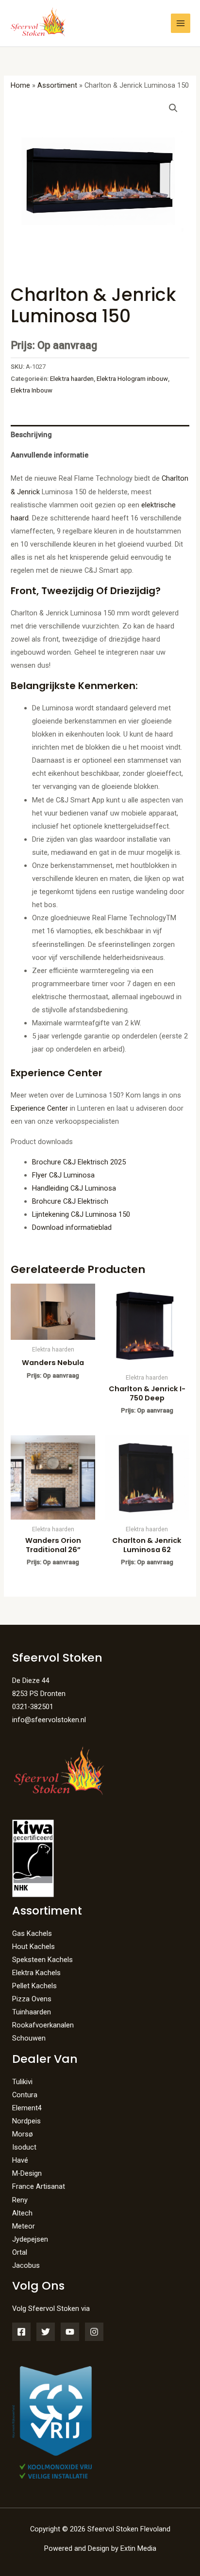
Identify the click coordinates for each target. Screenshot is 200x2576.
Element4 (27, 2108)
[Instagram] (94, 2332)
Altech (22, 2213)
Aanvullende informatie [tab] (50, 455)
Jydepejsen (30, 2239)
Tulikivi (22, 2082)
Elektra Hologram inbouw (132, 379)
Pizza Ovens (32, 1999)
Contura (25, 2095)
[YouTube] (70, 2332)
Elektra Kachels (36, 1973)
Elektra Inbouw (32, 390)
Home (20, 85)
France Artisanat (39, 2186)
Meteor (24, 2226)
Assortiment (57, 85)
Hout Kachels (33, 1947)
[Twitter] (46, 2332)
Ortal (20, 2252)
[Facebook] (21, 2332)
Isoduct (24, 2147)
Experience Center (39, 1108)
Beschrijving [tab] (31, 435)
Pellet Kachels (34, 1986)
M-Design (27, 2173)
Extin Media (138, 2548)
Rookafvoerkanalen (43, 2025)
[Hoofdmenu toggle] (181, 23)
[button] (173, 108)
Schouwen (29, 2038)
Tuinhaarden (32, 2012)
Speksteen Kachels (42, 1960)
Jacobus (26, 2265)
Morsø (23, 2134)
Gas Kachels (32, 1933)
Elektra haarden (72, 379)
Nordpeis (26, 2121)
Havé (20, 2160)
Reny (20, 2200)
